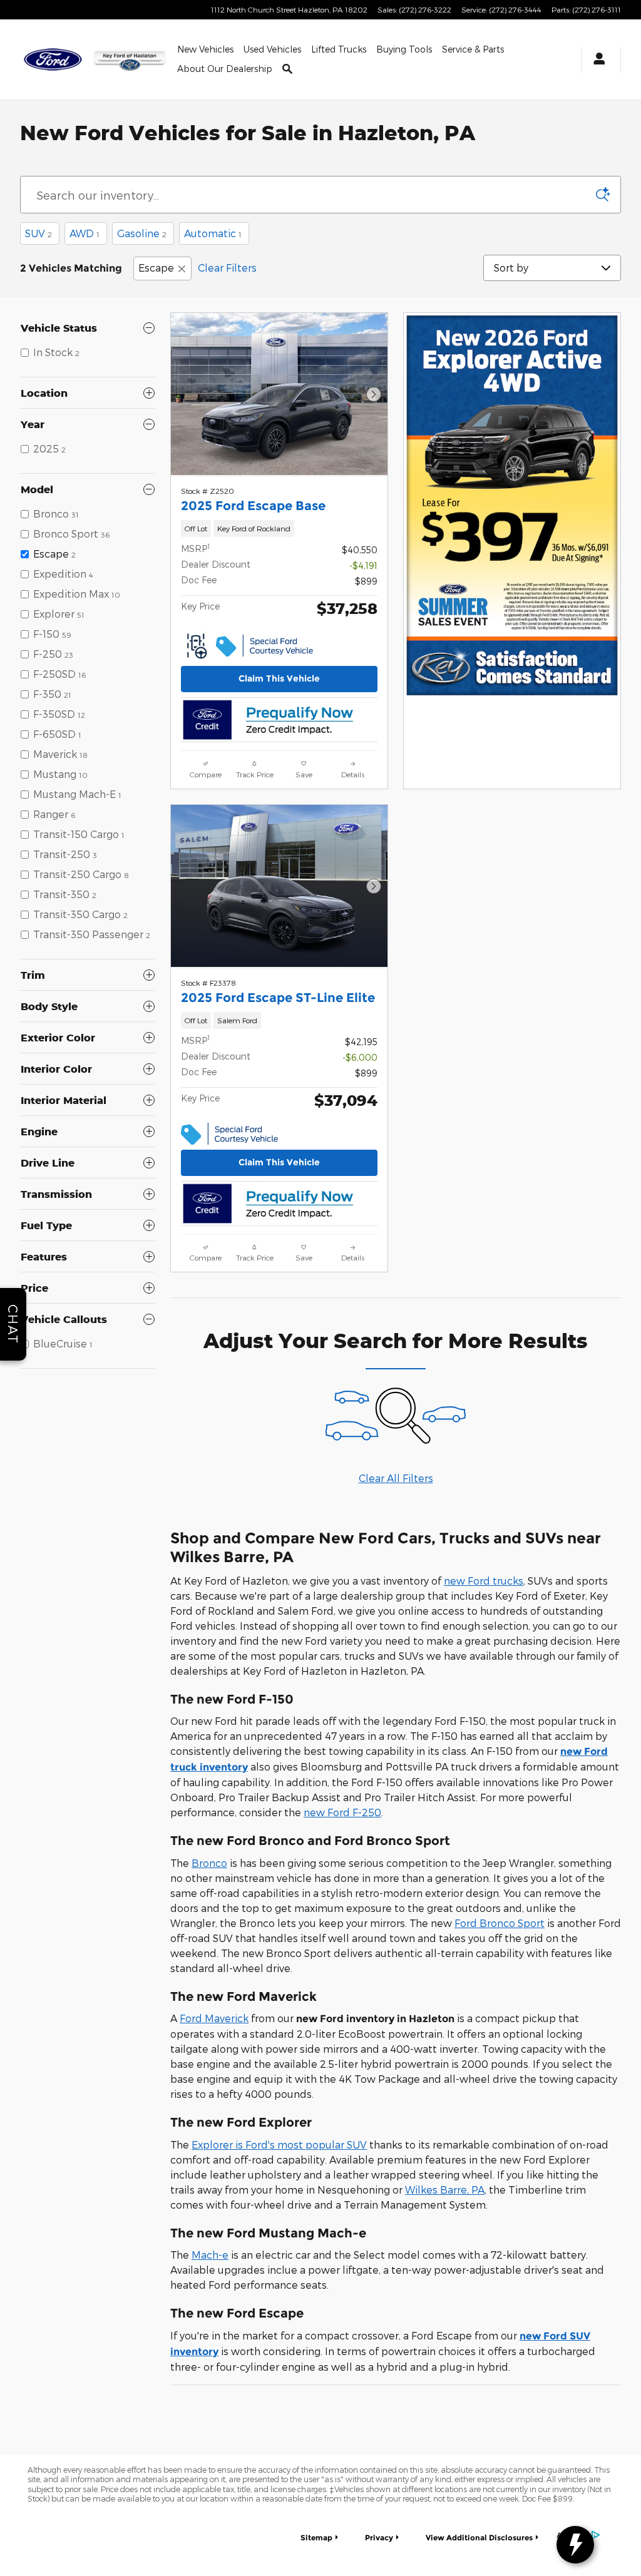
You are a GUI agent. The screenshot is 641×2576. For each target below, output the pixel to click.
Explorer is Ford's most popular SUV (279, 2144)
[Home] (54, 59)
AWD (85, 233)
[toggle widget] (575, 2545)
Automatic (213, 233)
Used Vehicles (272, 49)
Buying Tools (404, 49)
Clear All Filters (396, 1478)
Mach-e (210, 2255)
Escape (156, 268)
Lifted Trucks (339, 49)
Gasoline (142, 233)
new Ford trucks (484, 1581)
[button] (279, 529)
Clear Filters (227, 268)
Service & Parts (473, 49)
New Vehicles (205, 49)
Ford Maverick (214, 2018)
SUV (38, 233)
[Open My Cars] (596, 60)
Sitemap (316, 2538)
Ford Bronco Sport (500, 1923)
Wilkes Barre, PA (445, 2190)
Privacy (379, 2538)
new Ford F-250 (342, 1812)
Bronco (209, 1863)
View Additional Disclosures (479, 2538)
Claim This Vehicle (279, 678)
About (225, 69)
